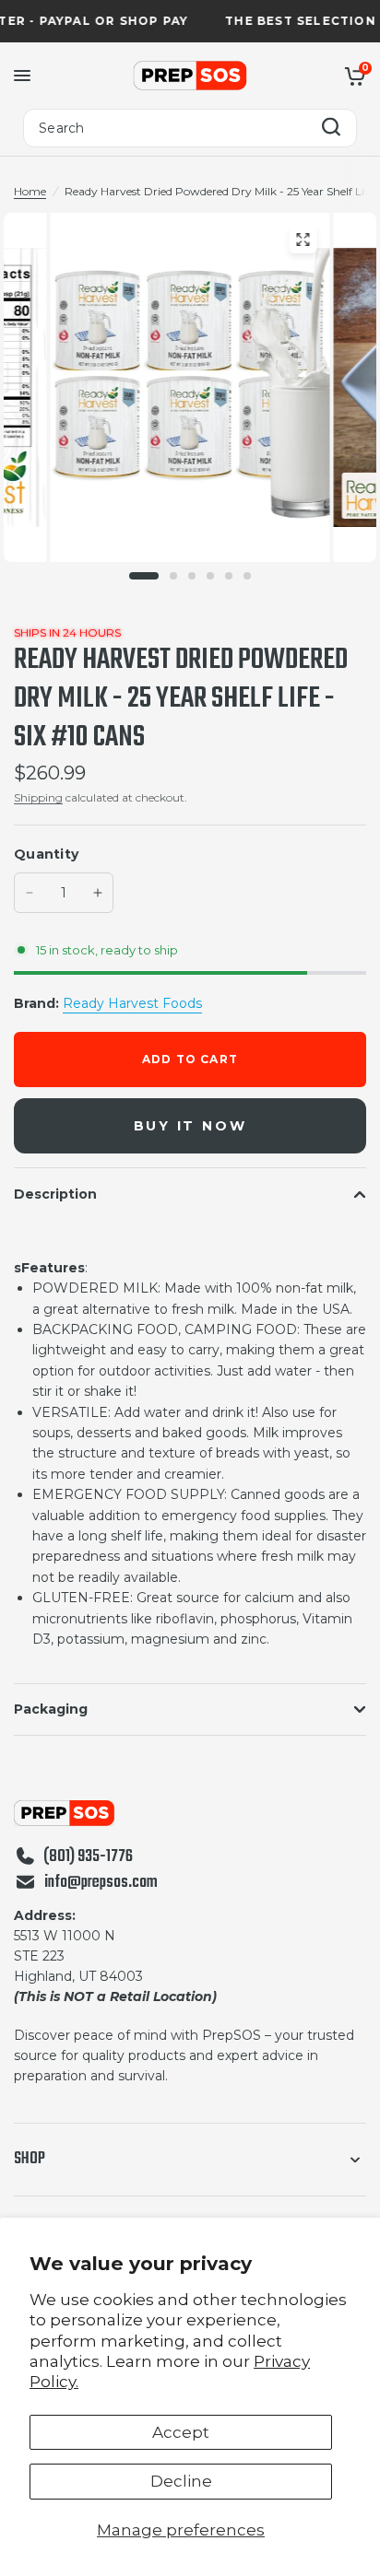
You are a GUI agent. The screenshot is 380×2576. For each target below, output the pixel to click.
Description (55, 1194)
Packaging (51, 1709)
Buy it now (190, 1126)
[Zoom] (303, 240)
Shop (30, 2159)
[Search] (331, 129)
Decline (181, 2481)
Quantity (46, 854)
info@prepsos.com (101, 1883)
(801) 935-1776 (88, 1857)
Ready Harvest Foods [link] (132, 1003)
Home (30, 191)
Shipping (38, 797)
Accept (181, 2432)
